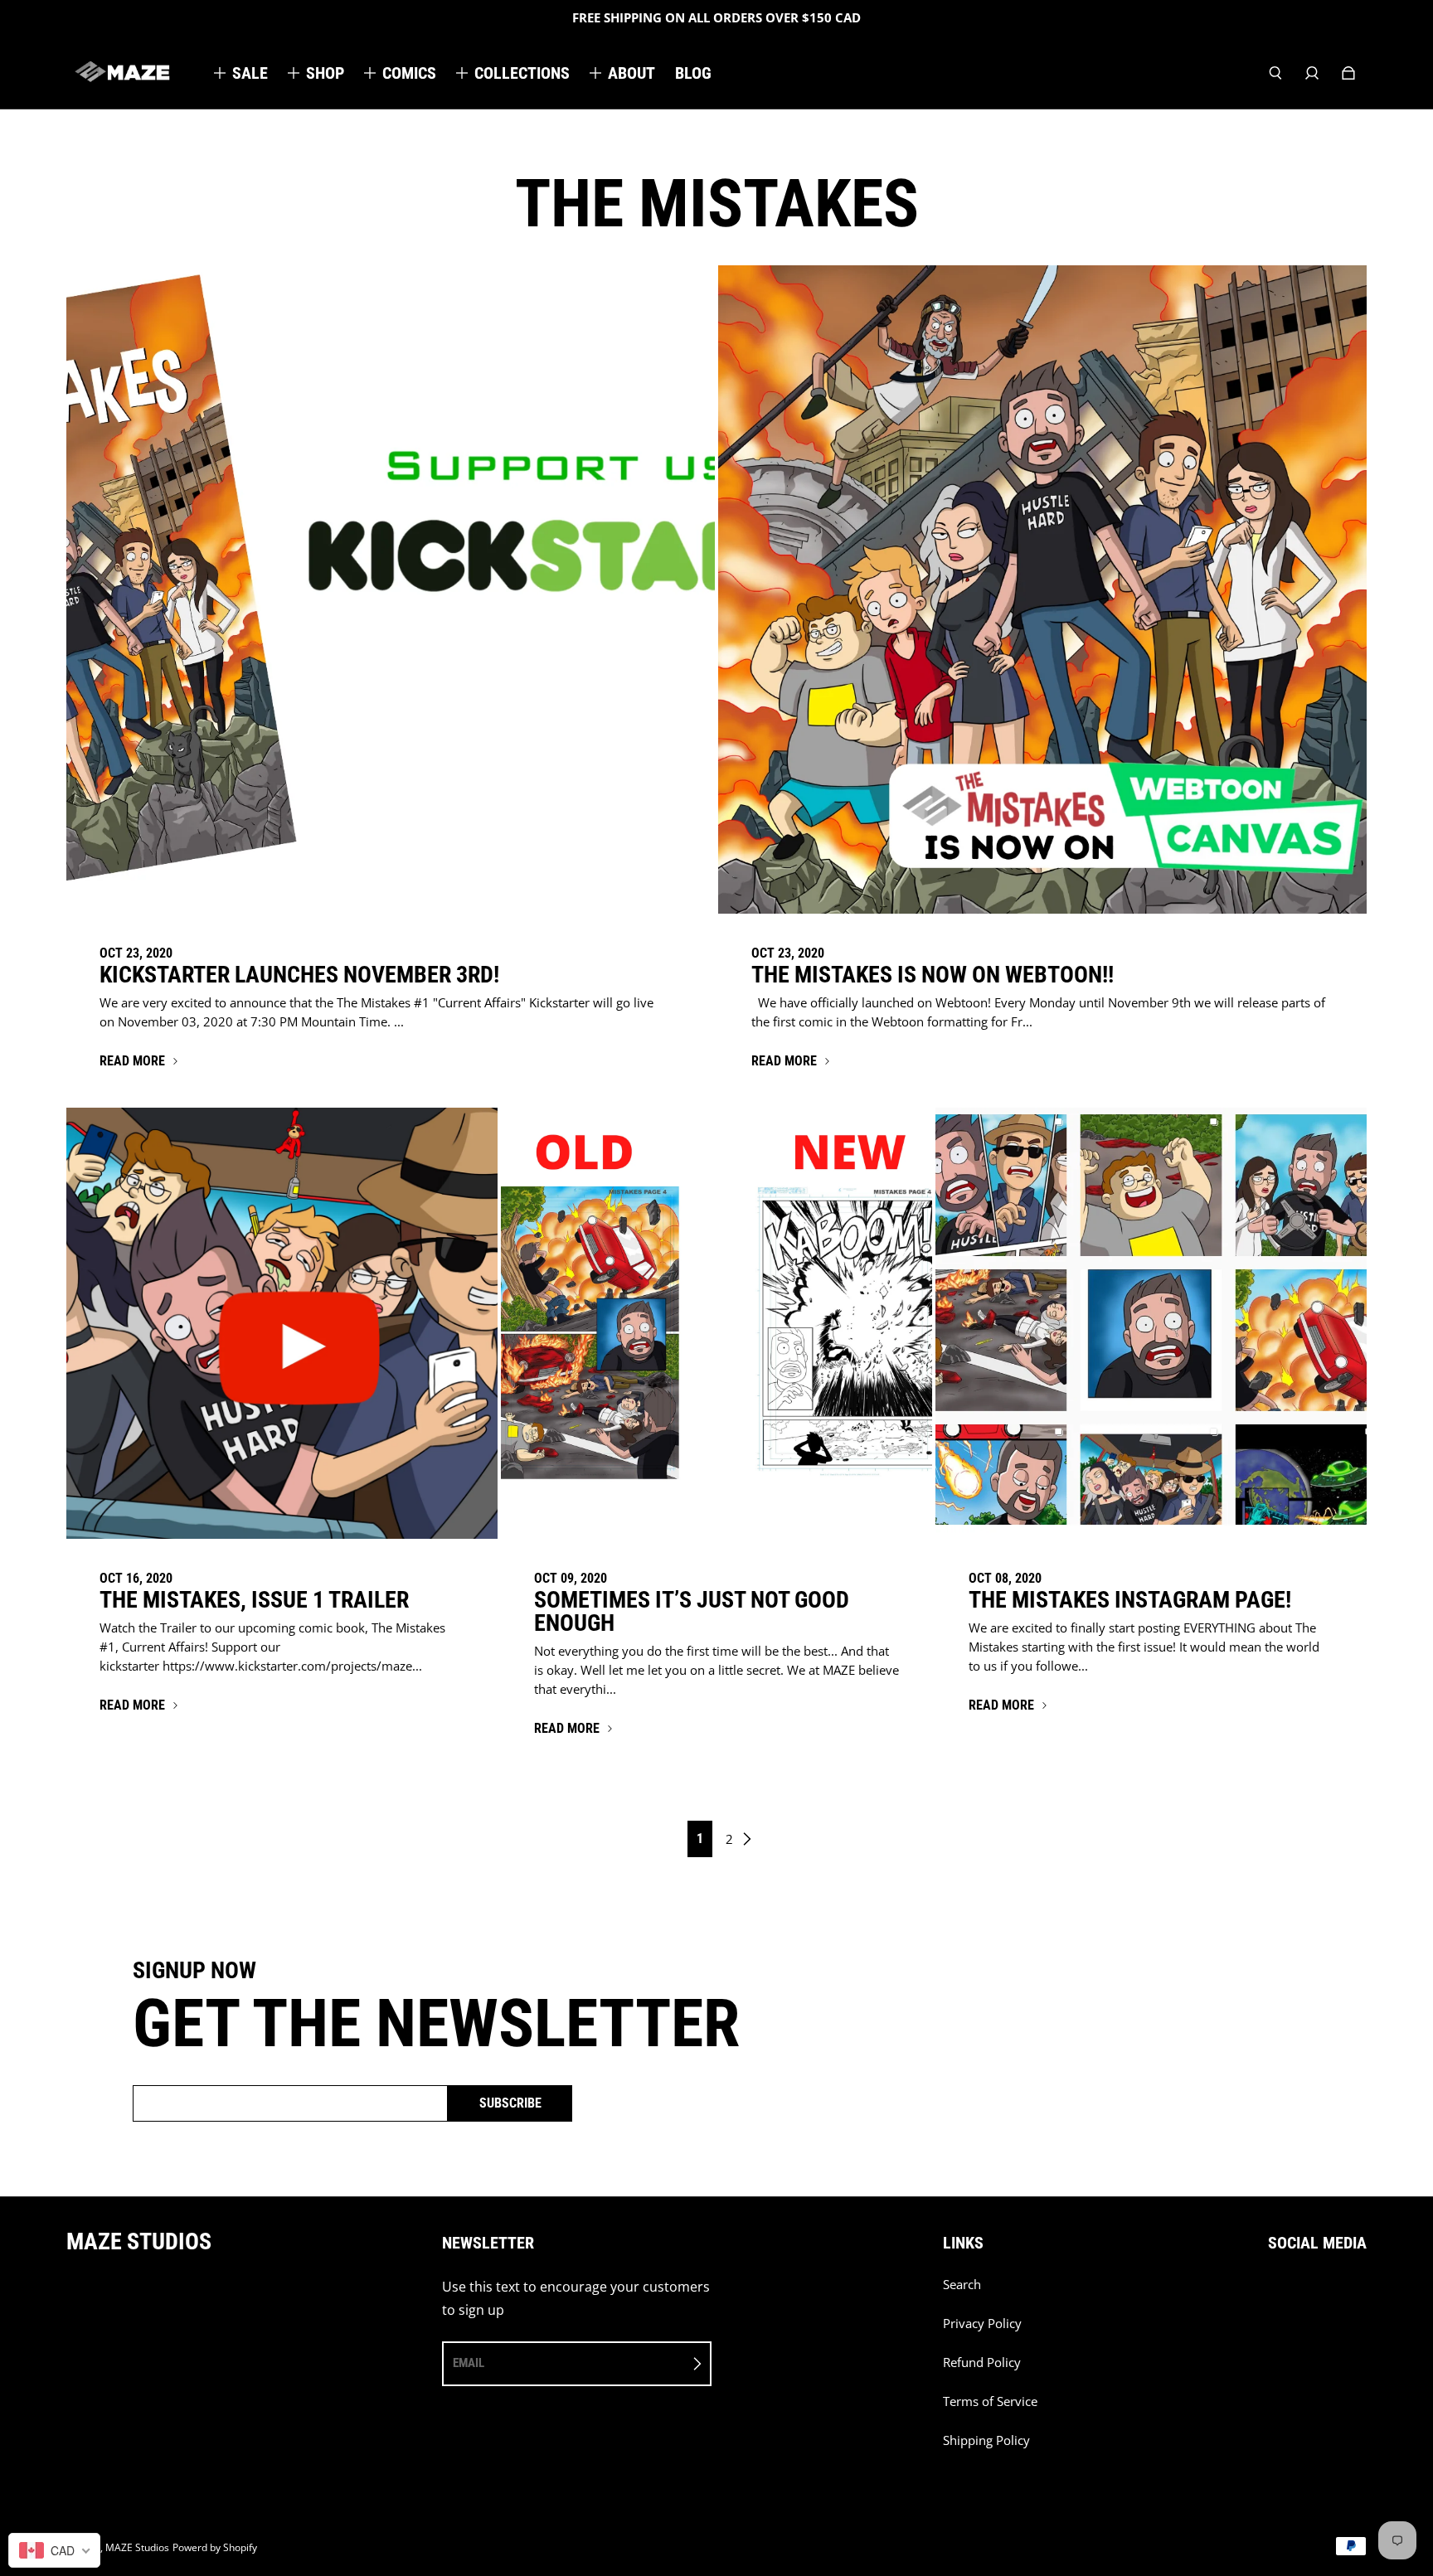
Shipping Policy (986, 2440)
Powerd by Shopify (215, 2547)
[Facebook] (1273, 2293)
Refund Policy (982, 2363)
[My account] (1312, 73)
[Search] (1275, 73)
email (469, 2363)
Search (962, 2285)
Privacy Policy (982, 2324)
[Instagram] (1309, 2293)
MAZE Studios (137, 2547)
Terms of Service (990, 2401)
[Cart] (1348, 73)
